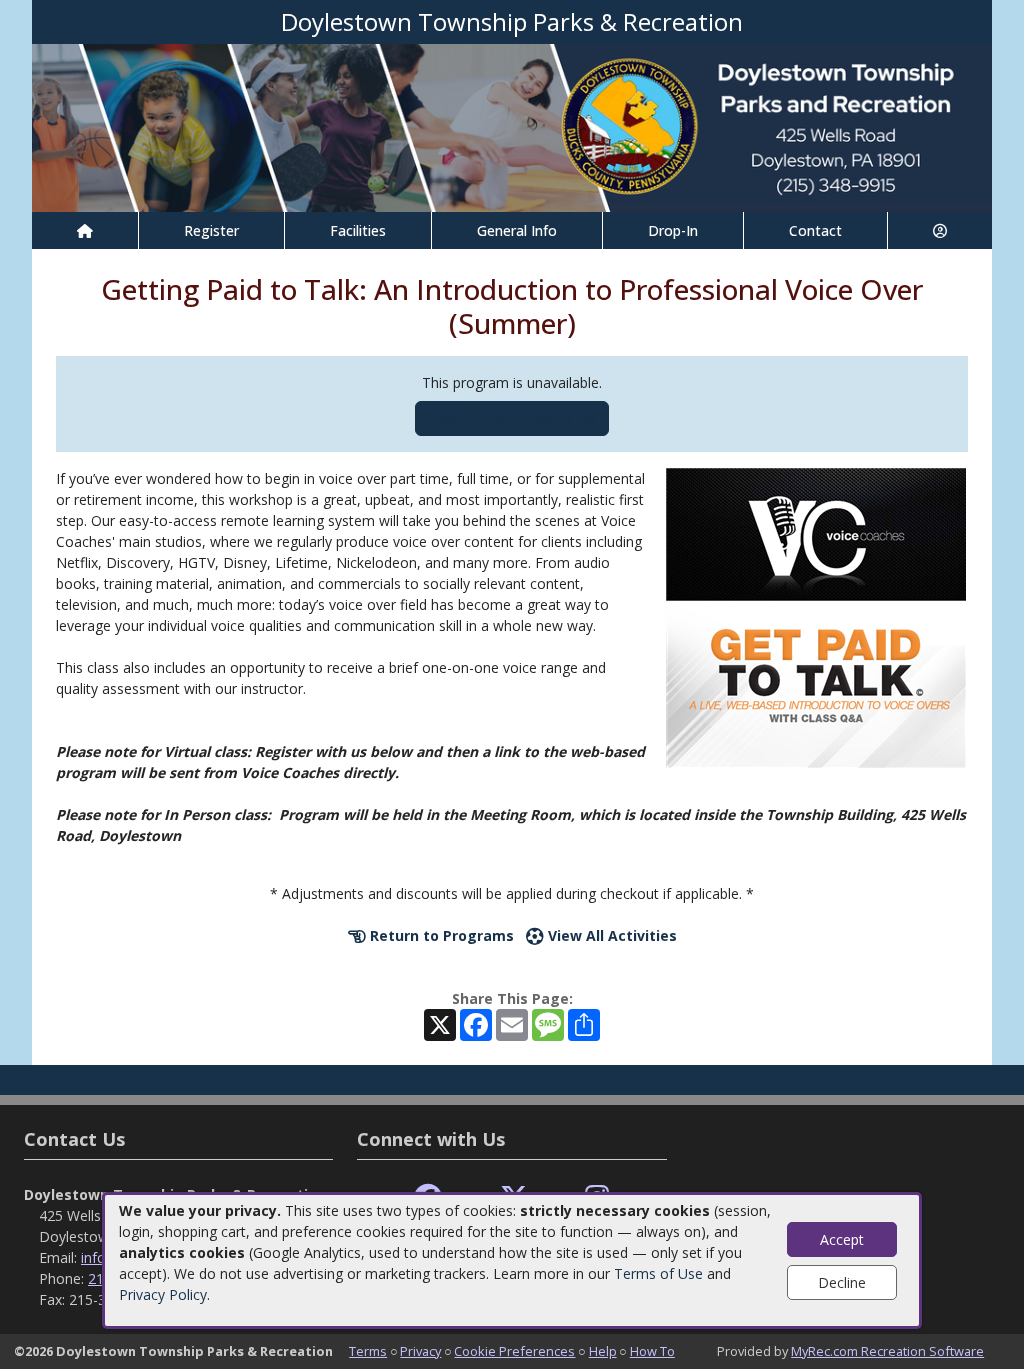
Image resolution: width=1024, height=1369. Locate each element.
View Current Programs (512, 418)
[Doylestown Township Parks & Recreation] (512, 126)
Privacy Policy (163, 1294)
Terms (368, 1351)
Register (211, 230)
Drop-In (673, 230)
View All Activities (610, 935)
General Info (517, 230)
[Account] (940, 230)
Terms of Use (658, 1273)
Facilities (358, 230)
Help (603, 1351)
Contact (815, 230)
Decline (842, 1282)
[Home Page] (85, 230)
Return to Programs (440, 935)
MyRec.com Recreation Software (887, 1351)
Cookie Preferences (514, 1351)
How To (652, 1351)
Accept (842, 1239)
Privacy (420, 1351)
